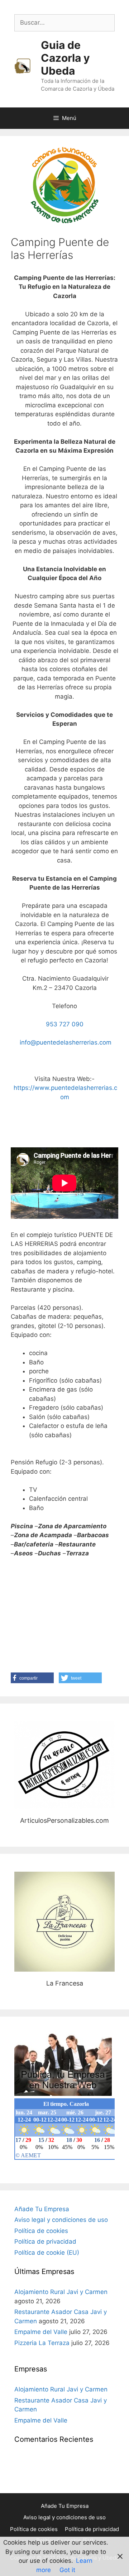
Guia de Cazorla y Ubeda (65, 58)
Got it (67, 2570)
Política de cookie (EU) (47, 2253)
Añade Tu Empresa (42, 2209)
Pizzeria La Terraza (42, 2343)
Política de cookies (41, 2231)
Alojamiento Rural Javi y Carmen (61, 2292)
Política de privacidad (45, 2242)
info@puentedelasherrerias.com (65, 1042)
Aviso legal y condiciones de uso (61, 2220)
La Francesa (65, 1921)
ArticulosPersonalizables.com (64, 1765)
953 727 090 (65, 1024)
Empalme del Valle (41, 2332)
